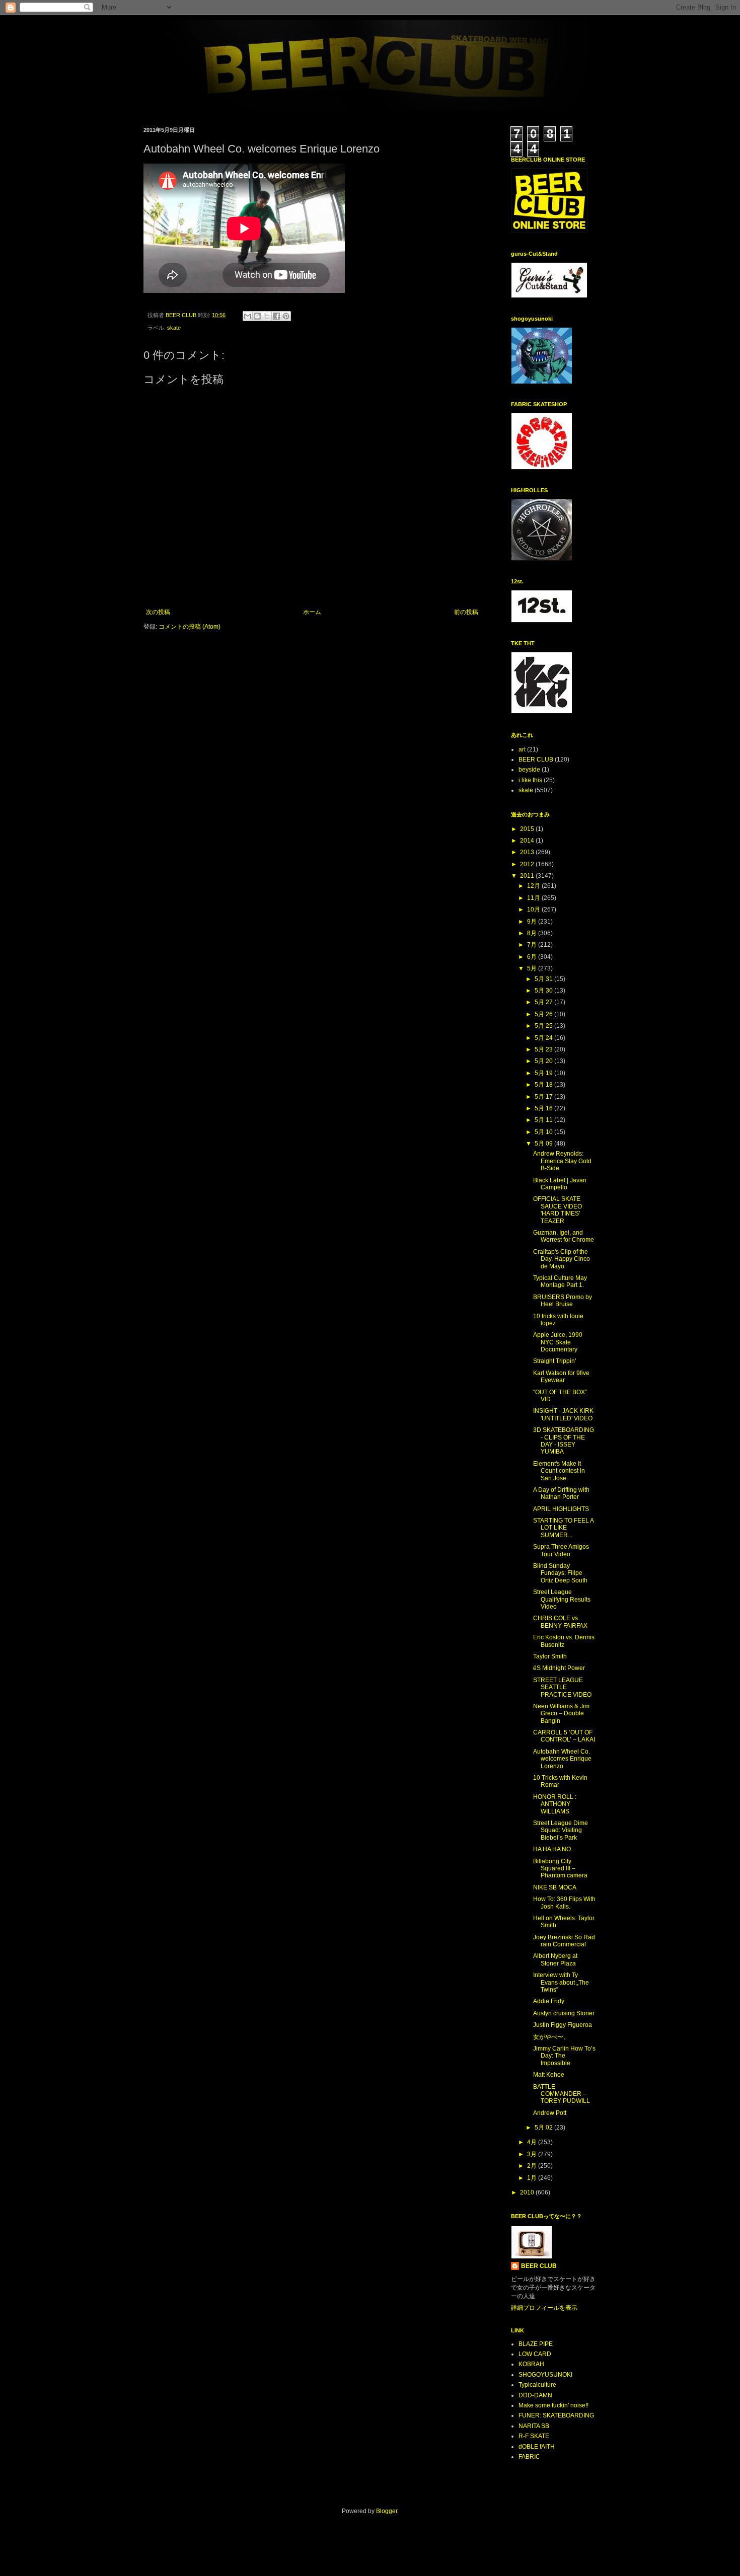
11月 (534, 898)
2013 (528, 852)
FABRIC (529, 2457)
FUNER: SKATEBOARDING (556, 2415)
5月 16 (544, 1108)
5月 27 (544, 1002)
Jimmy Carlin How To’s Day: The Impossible (564, 2056)
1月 (533, 2178)
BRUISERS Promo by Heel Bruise (563, 1301)
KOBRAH (531, 2364)
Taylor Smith (550, 1656)
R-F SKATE (534, 2436)
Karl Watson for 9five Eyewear (561, 1377)
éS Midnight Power (559, 1668)
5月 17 (544, 1097)
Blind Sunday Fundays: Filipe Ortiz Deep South (560, 1573)
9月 (533, 922)
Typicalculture (537, 2385)
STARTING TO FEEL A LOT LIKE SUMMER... (563, 1528)
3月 (533, 2154)
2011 (528, 876)
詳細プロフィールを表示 (544, 2308)
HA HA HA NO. (553, 1849)
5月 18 (544, 1085)
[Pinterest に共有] (286, 316)
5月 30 (544, 991)
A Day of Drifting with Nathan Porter (561, 1493)
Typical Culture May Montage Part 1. (560, 1281)
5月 (533, 968)
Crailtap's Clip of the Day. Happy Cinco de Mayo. (562, 1259)
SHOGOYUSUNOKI (545, 2375)
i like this (530, 780)
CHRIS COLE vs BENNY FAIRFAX (560, 1622)
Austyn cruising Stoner (564, 2013)
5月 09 (544, 1144)
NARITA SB (534, 2426)
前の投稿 (466, 612)
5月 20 (544, 1061)
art (522, 749)
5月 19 (544, 1073)
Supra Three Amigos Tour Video (561, 1550)
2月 (533, 2166)
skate (174, 328)
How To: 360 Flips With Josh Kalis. (564, 1903)
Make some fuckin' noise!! (553, 2405)
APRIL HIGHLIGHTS (561, 1509)
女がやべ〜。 (551, 2037)
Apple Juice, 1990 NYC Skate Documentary (558, 1342)
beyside (529, 770)
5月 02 (544, 2128)
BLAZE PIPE (536, 2344)
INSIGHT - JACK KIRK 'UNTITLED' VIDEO (563, 1414)
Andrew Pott (550, 2113)
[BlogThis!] (257, 316)
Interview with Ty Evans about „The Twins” (561, 1982)
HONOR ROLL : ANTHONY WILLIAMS (555, 1804)
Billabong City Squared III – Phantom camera (560, 1869)
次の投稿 (158, 612)
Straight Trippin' (554, 1361)
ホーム (312, 612)
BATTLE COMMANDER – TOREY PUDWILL (562, 2094)
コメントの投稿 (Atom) (190, 627)
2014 (528, 841)
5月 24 (544, 1038)
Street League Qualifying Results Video (562, 1599)
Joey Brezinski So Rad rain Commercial (564, 1941)
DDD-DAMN (535, 2395)
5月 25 (544, 1026)
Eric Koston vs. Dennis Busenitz (564, 1641)
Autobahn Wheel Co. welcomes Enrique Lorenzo (562, 1759)
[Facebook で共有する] (276, 316)
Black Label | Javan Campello (560, 1184)
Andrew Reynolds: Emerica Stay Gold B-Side (562, 1161)
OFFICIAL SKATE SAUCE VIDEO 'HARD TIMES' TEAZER (558, 1210)
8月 (533, 933)
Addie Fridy (549, 2001)
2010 (528, 2192)
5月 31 (544, 979)
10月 (534, 910)
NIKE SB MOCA (555, 1887)
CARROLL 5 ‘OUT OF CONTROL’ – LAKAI (564, 1736)
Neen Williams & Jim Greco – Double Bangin (561, 1714)
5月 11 (544, 1120)
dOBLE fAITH (537, 2447)
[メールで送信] (248, 316)
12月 (534, 886)
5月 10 (544, 1132)
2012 (528, 864)
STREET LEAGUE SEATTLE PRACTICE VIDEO (562, 1687)
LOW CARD (535, 2354)
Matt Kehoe (549, 2075)
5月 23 (544, 1049)
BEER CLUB (536, 760)
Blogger (387, 2511)
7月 (533, 945)
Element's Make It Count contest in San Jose (559, 1471)
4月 (533, 2142)
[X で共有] (267, 316)
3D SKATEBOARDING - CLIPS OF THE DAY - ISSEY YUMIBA (564, 1441)
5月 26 (544, 1014)
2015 (528, 829)
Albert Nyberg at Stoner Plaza (555, 1959)
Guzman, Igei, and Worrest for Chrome (564, 1236)
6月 (533, 957)
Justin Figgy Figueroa (563, 2025)
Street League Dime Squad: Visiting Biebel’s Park (561, 1830)
